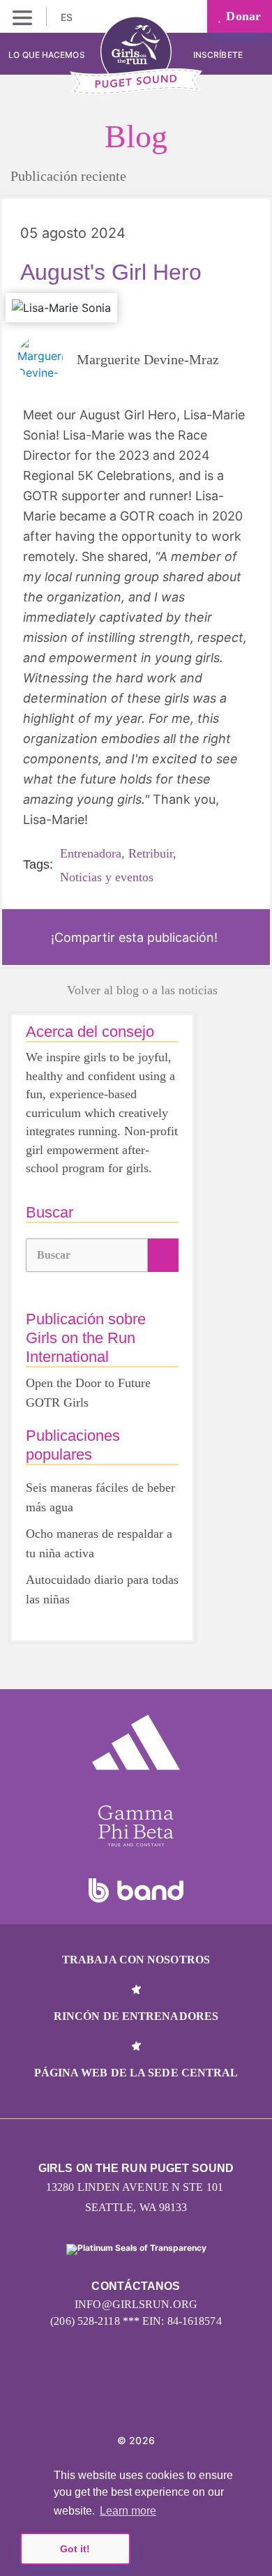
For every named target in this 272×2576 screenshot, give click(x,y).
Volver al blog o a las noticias (142, 990)
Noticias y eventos (107, 877)
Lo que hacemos (46, 55)
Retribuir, (152, 853)
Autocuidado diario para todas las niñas (102, 1589)
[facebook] (167, 2398)
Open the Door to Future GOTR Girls (88, 1393)
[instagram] (106, 2398)
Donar (242, 16)
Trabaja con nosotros (136, 1960)
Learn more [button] (128, 2511)
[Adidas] (136, 1742)
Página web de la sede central (136, 2073)
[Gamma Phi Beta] (136, 1826)
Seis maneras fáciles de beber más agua (100, 1497)
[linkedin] (136, 2398)
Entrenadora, (92, 853)
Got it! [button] (75, 2549)
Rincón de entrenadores (136, 2016)
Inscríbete (219, 55)
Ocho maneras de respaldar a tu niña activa (99, 1543)
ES (68, 17)
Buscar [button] (54, 1255)
